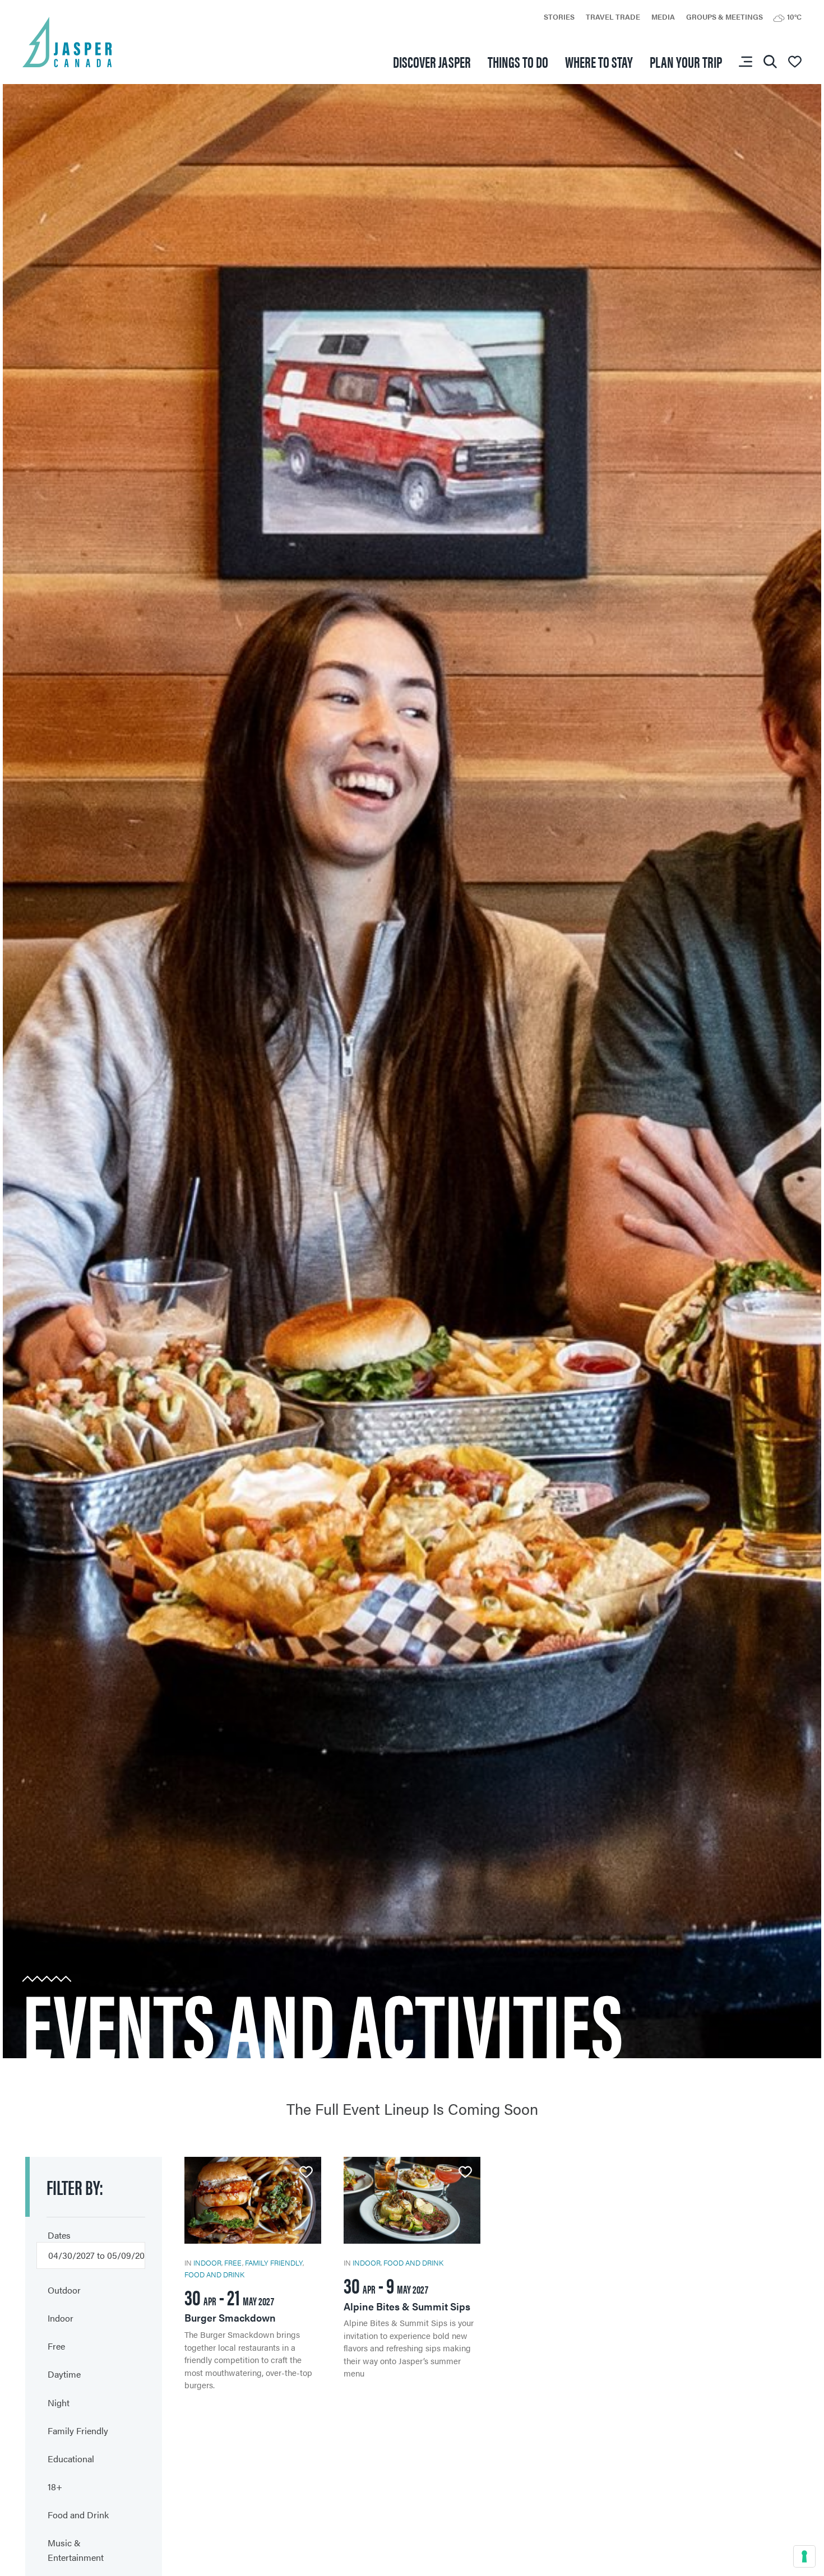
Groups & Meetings (725, 17)
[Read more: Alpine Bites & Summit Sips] (412, 2268)
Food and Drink (214, 2274)
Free (233, 2262)
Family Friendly (274, 2262)
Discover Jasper (432, 61)
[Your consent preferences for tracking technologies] (804, 2556)
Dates (59, 2235)
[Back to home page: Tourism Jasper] (67, 41)
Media (663, 17)
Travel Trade (613, 17)
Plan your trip (686, 61)
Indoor (207, 2262)
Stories (559, 17)
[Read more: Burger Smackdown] (253, 2274)
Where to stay (599, 61)
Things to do (518, 61)
